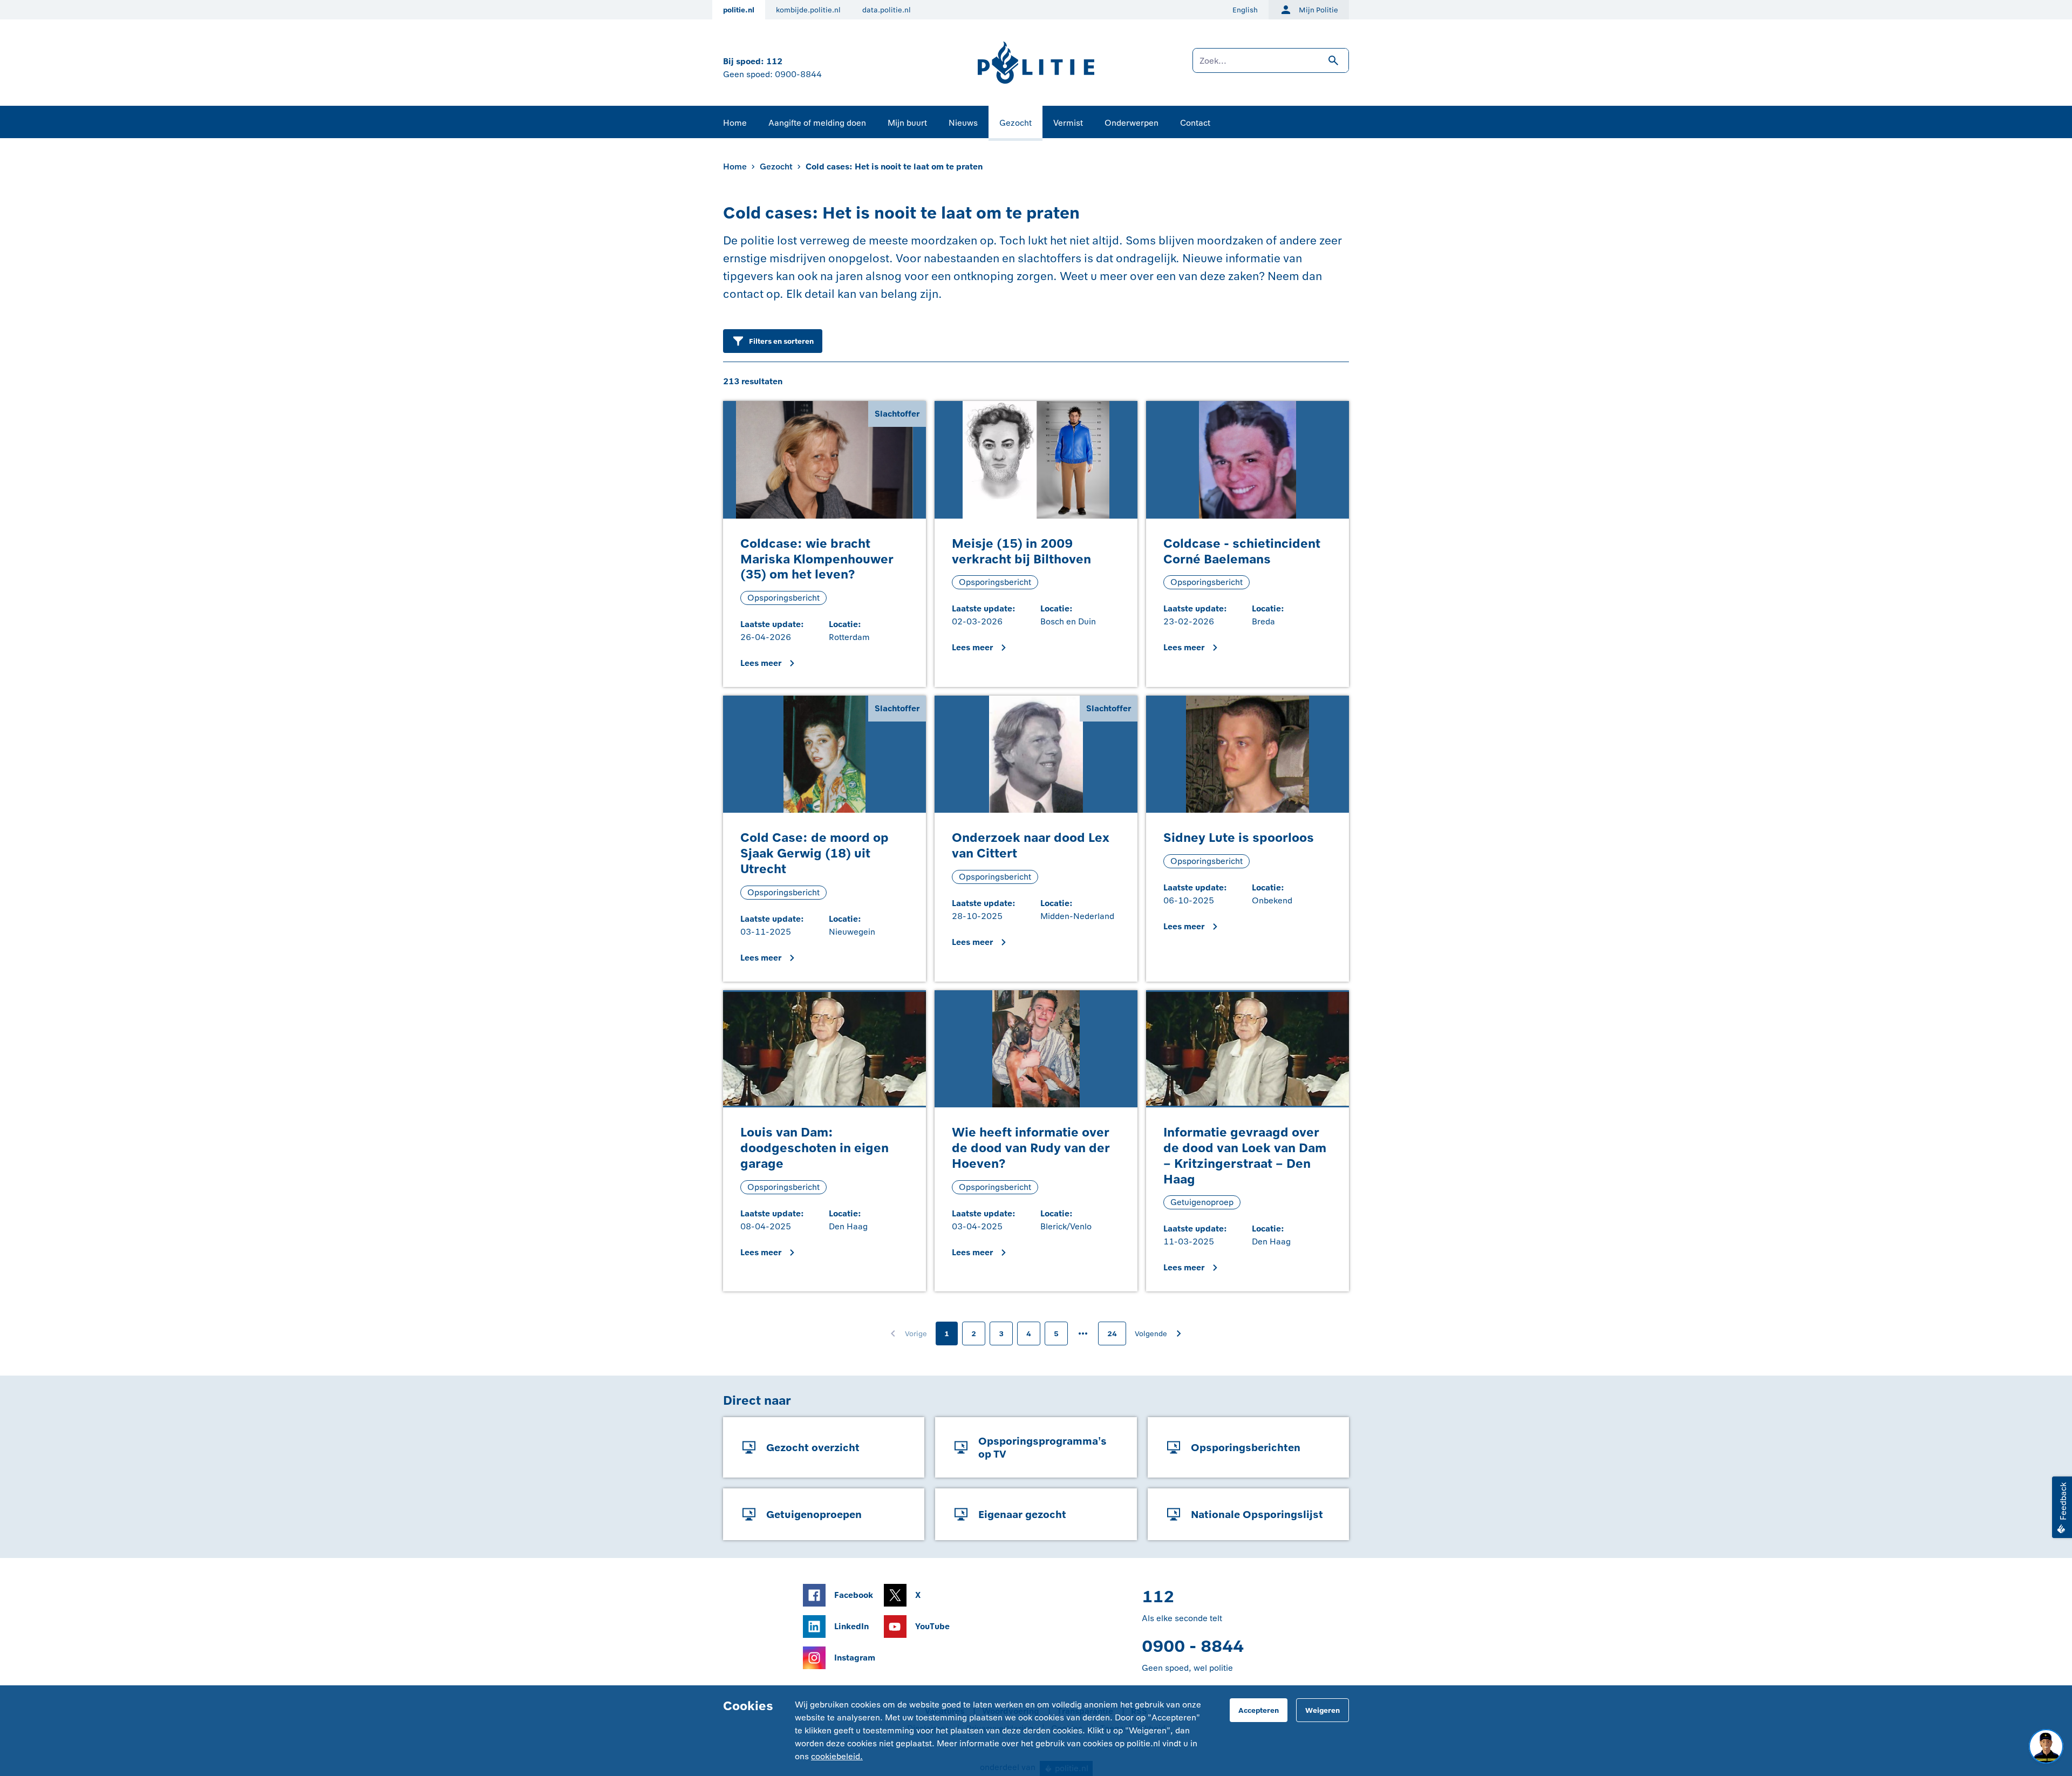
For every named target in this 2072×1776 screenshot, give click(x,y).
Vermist (1068, 123)
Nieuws (963, 123)
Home (735, 123)
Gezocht (1015, 123)
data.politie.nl (887, 10)
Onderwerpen (1132, 123)
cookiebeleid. (837, 1756)
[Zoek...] (1271, 66)
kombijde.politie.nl (808, 10)
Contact (1195, 123)
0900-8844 (798, 74)
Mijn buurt (907, 123)
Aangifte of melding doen (817, 123)
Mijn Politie (1318, 10)
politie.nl (739, 10)
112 (774, 61)
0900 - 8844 (1193, 1646)
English (1245, 10)
